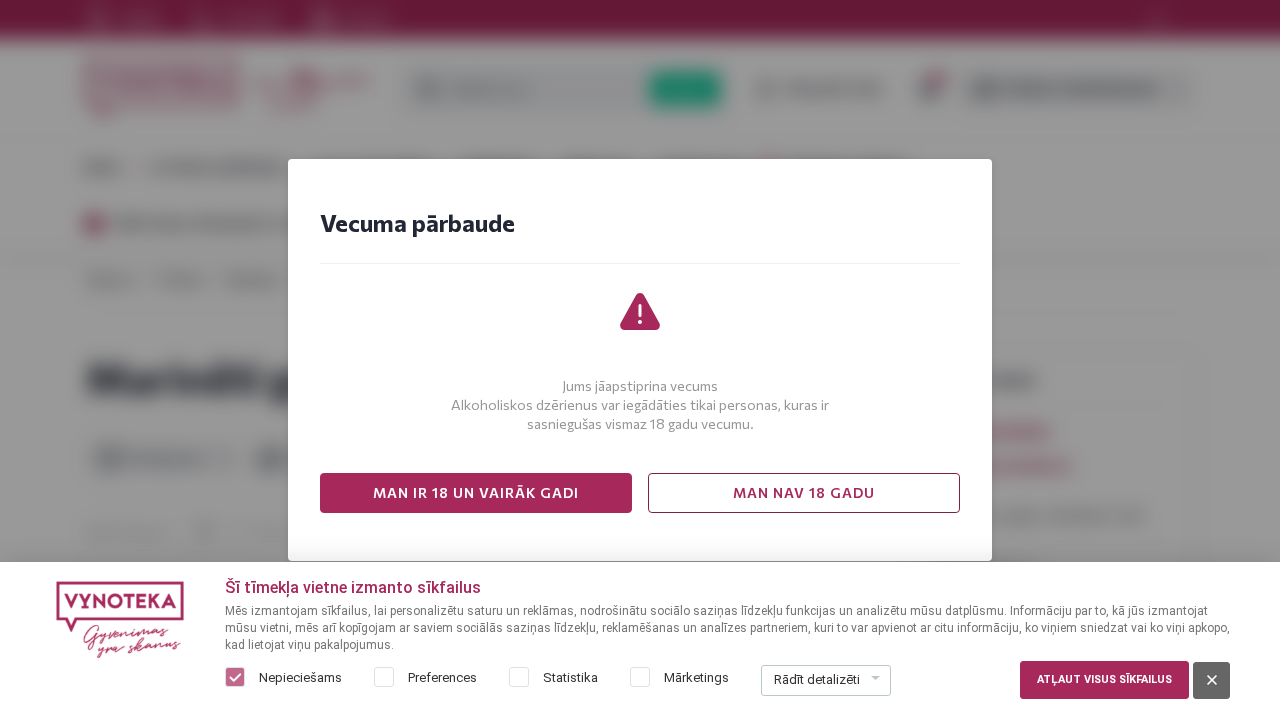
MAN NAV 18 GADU (804, 492)
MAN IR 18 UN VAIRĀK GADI (476, 492)
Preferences (442, 677)
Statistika (570, 677)
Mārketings (696, 677)
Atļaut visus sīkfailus (1104, 679)
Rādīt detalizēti (817, 679)
